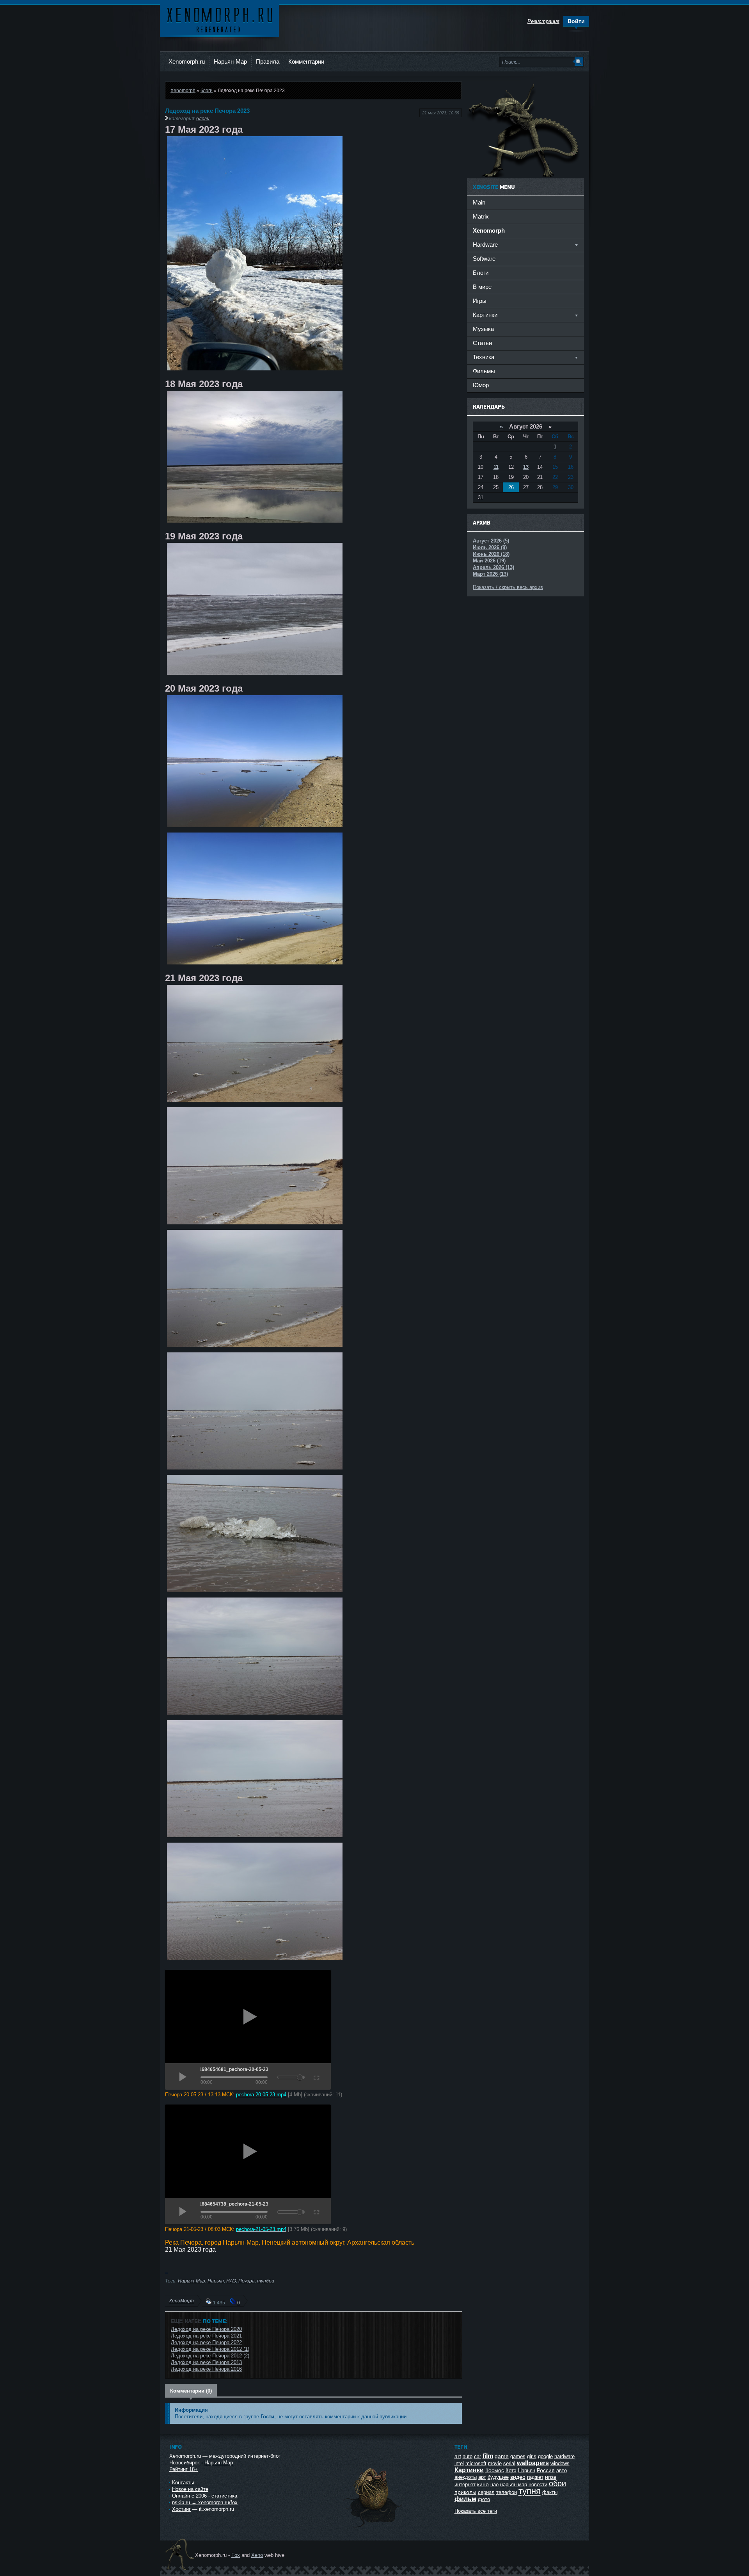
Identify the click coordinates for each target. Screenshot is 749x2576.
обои (557, 2483)
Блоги (481, 273)
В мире (482, 287)
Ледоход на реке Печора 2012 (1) (210, 2349)
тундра (266, 2281)
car (477, 2456)
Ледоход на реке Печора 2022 (206, 2342)
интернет (465, 2484)
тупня (530, 2491)
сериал (486, 2492)
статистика (224, 2496)
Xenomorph (183, 90)
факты (550, 2492)
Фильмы (484, 371)
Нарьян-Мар (230, 61)
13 (526, 467)
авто (562, 2470)
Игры (480, 301)
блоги (207, 90)
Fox (236, 2555)
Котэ (511, 2470)
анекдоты (466, 2477)
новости (538, 2484)
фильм (465, 2499)
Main (479, 202)
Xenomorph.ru (187, 61)
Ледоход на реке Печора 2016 (206, 2369)
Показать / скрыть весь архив (508, 587)
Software (484, 259)
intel (459, 2463)
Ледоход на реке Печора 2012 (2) (210, 2356)
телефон (507, 2492)
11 (496, 467)
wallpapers (533, 2463)
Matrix (481, 216)
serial (509, 2463)
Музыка (483, 329)
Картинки (469, 2470)
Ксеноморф (219, 19)
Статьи (482, 343)
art (458, 2456)
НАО (231, 2281)
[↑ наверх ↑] (373, 2527)
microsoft (476, 2463)
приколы (465, 2492)
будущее (498, 2477)
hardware (564, 2456)
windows (560, 2463)
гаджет (535, 2477)
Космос (495, 2470)
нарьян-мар (514, 2484)
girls (532, 2456)
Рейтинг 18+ (184, 2469)
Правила (268, 61)
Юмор (481, 385)
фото (484, 2499)
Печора (247, 2281)
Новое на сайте (190, 2489)
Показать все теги (476, 2511)
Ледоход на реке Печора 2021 (206, 2336)
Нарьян (216, 2281)
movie (495, 2463)
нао (494, 2484)
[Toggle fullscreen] (316, 2076)
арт (482, 2477)
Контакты (183, 2483)
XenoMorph (181, 2301)
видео (518, 2477)
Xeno (257, 2555)
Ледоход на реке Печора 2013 (206, 2362)
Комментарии (306, 61)
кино (483, 2484)
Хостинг (181, 2509)
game (502, 2456)
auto (468, 2456)
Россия (546, 2470)
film (488, 2456)
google (545, 2456)
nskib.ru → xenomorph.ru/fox (205, 2502)
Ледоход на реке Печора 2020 (206, 2329)
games (518, 2456)
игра (551, 2477)
